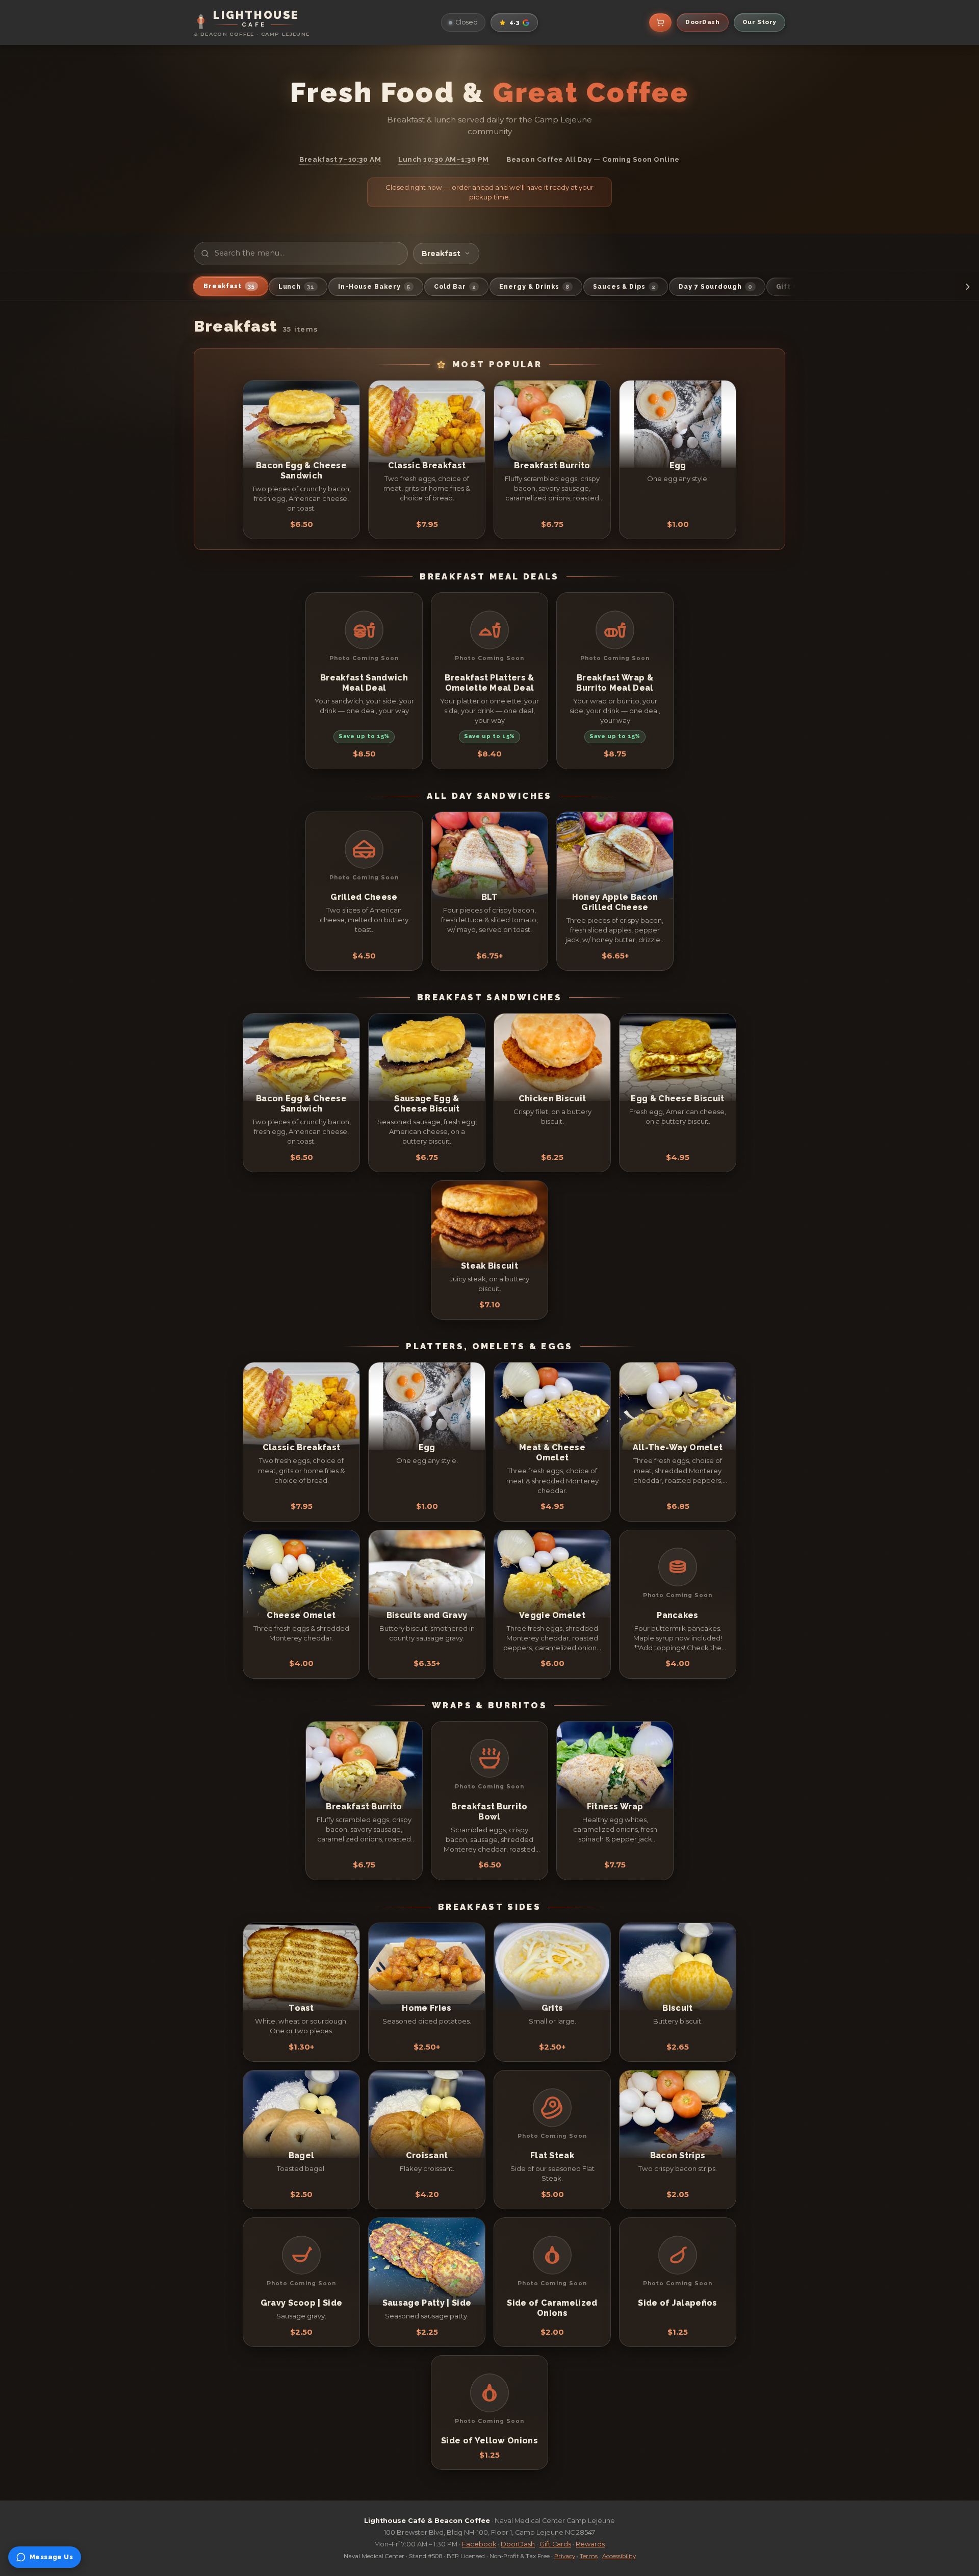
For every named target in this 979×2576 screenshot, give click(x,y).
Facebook (479, 2544)
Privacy (565, 2556)
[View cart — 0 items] (660, 22)
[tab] (231, 286)
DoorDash (518, 2544)
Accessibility (619, 2556)
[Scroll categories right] (968, 287)
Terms (589, 2556)
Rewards (590, 2544)
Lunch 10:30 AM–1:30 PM (444, 159)
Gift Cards (555, 2544)
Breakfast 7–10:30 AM (340, 159)
